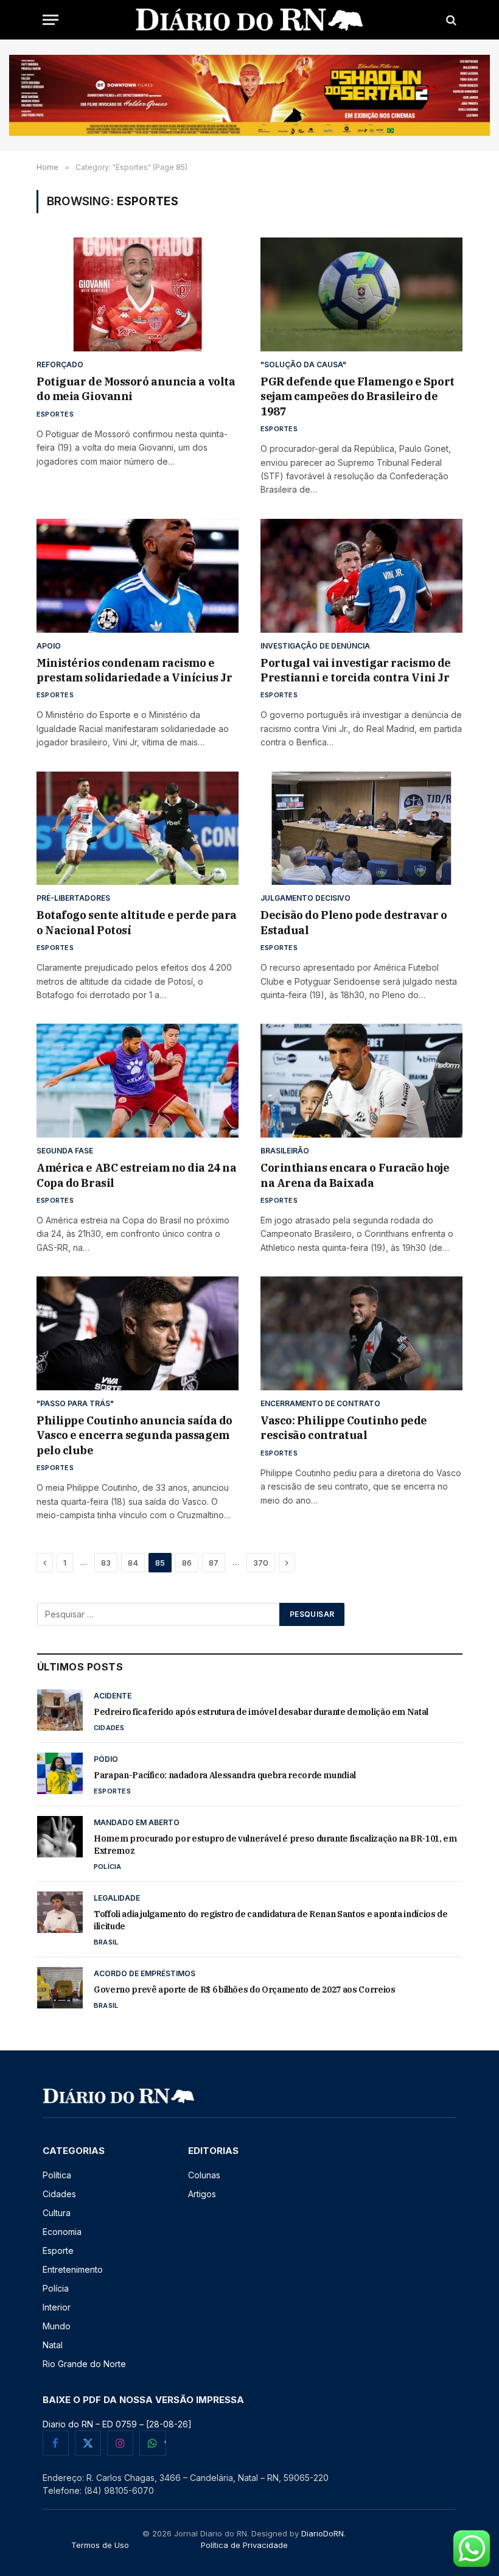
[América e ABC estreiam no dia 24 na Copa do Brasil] (138, 1081)
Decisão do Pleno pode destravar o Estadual (354, 922)
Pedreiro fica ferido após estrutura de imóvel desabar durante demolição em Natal (261, 1712)
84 (133, 1563)
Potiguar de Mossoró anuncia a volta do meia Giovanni (136, 389)
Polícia (108, 1867)
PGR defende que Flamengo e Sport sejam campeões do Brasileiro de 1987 (358, 396)
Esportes (55, 414)
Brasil (106, 1942)
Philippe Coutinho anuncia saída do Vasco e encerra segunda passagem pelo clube (134, 1435)
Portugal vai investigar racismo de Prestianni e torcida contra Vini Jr (356, 670)
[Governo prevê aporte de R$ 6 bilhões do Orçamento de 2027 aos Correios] (60, 1988)
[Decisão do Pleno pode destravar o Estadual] (361, 829)
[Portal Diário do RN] (250, 20)
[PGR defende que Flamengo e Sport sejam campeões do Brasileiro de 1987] (361, 294)
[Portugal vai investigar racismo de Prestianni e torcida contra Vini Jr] (361, 576)
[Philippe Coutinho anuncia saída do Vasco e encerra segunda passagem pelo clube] (138, 1333)
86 (187, 1563)
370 (261, 1563)
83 (106, 1563)
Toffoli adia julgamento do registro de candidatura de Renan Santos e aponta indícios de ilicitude (271, 1920)
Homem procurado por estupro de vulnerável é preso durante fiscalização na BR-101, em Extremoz (275, 1845)
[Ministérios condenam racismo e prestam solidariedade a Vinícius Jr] (138, 576)
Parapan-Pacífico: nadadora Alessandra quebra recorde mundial (225, 1775)
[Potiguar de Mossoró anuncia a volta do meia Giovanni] (138, 294)
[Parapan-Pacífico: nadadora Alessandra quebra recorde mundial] (60, 1773)
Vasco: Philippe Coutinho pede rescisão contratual (344, 1428)
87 (214, 1563)
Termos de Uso (100, 2545)
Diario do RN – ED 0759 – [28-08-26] (117, 2424)
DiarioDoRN (323, 2533)
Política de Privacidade (244, 2545)
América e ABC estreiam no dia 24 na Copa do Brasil (136, 1175)
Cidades (109, 1728)
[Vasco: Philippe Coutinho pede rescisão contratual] (361, 1333)
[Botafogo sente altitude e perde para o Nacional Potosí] (138, 829)
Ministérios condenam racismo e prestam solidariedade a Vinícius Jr (134, 670)
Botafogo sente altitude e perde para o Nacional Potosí (137, 922)
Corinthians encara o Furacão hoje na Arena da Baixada (355, 1175)
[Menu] (51, 20)
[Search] (450, 20)
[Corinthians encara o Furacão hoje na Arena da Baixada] (361, 1081)
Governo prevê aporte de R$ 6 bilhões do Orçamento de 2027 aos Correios (245, 1990)
